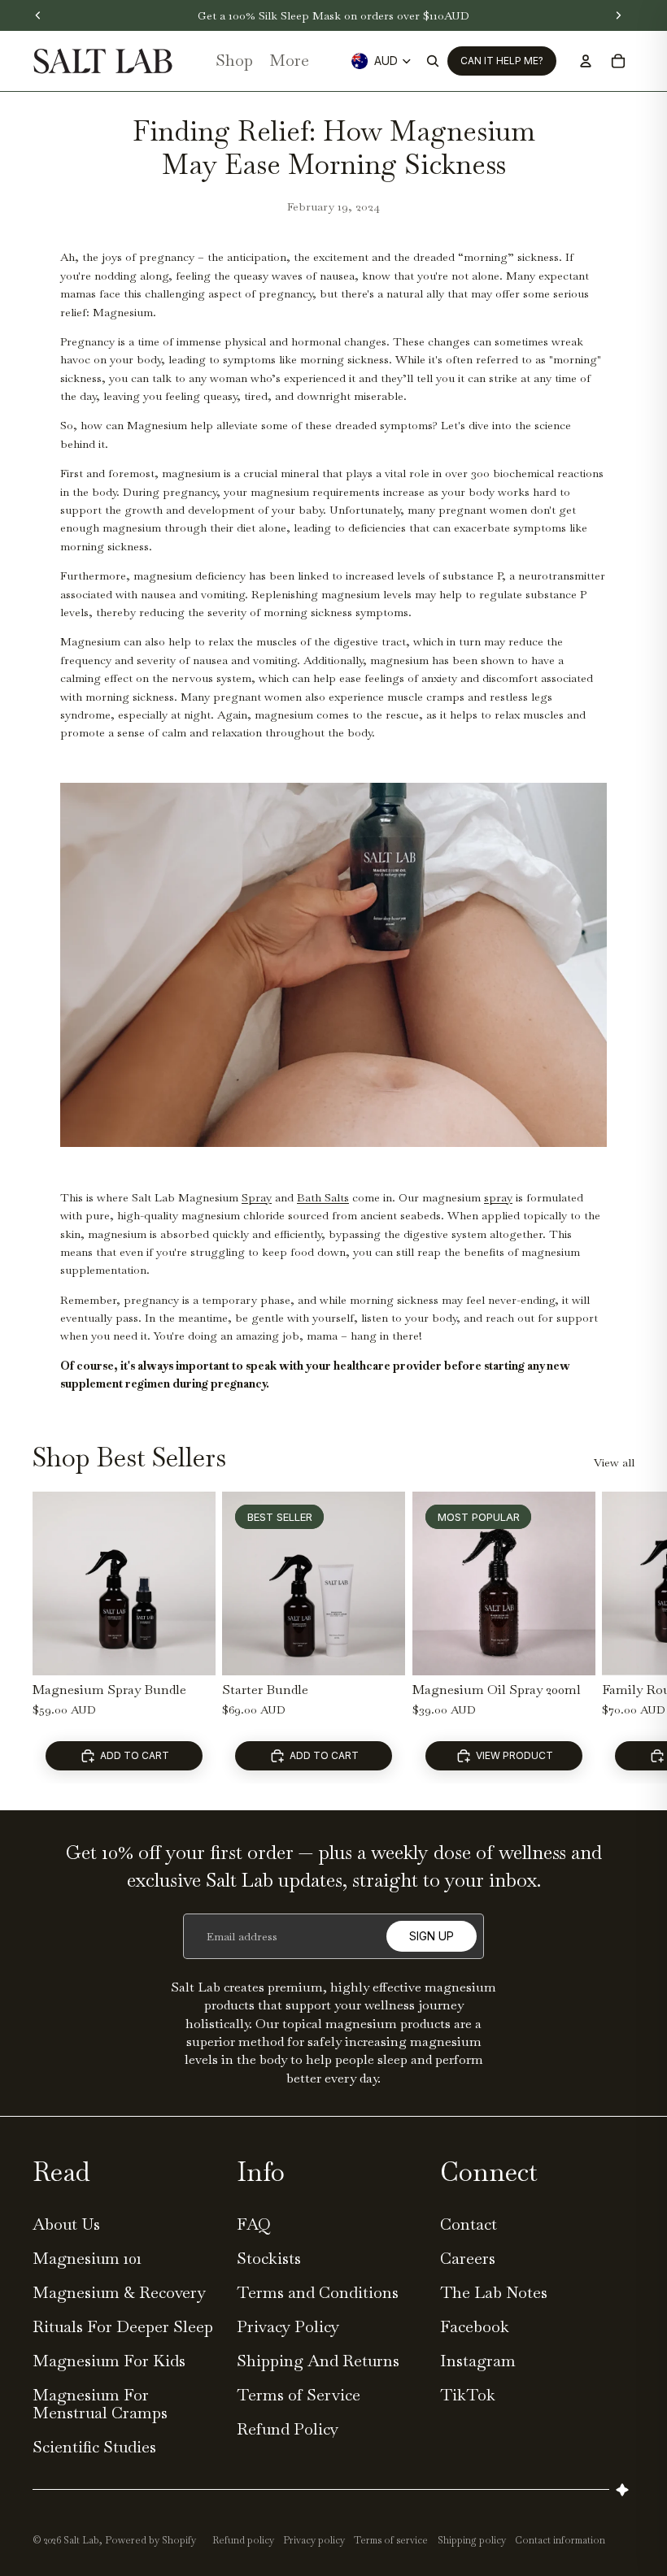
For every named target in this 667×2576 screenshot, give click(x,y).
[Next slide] (618, 1637)
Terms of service (391, 2540)
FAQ (254, 2224)
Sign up (432, 1936)
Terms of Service (299, 2395)
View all (614, 1462)
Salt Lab (81, 2540)
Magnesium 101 (87, 2258)
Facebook (475, 2326)
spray (498, 1197)
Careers (468, 2258)
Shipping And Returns (318, 2361)
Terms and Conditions (318, 2292)
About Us (66, 2224)
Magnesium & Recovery (119, 2292)
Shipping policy (472, 2540)
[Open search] (433, 61)
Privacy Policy (288, 2326)
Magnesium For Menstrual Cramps (100, 2404)
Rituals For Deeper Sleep (123, 2326)
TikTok (468, 2395)
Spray (257, 1197)
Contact (469, 2224)
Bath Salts (323, 1197)
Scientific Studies (94, 2447)
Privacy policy (314, 2540)
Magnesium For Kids (109, 2361)
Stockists (269, 2258)
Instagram (478, 2361)
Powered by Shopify (150, 2540)
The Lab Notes (494, 2292)
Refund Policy (288, 2429)
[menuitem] (289, 61)
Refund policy (243, 2540)
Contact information (560, 2540)
